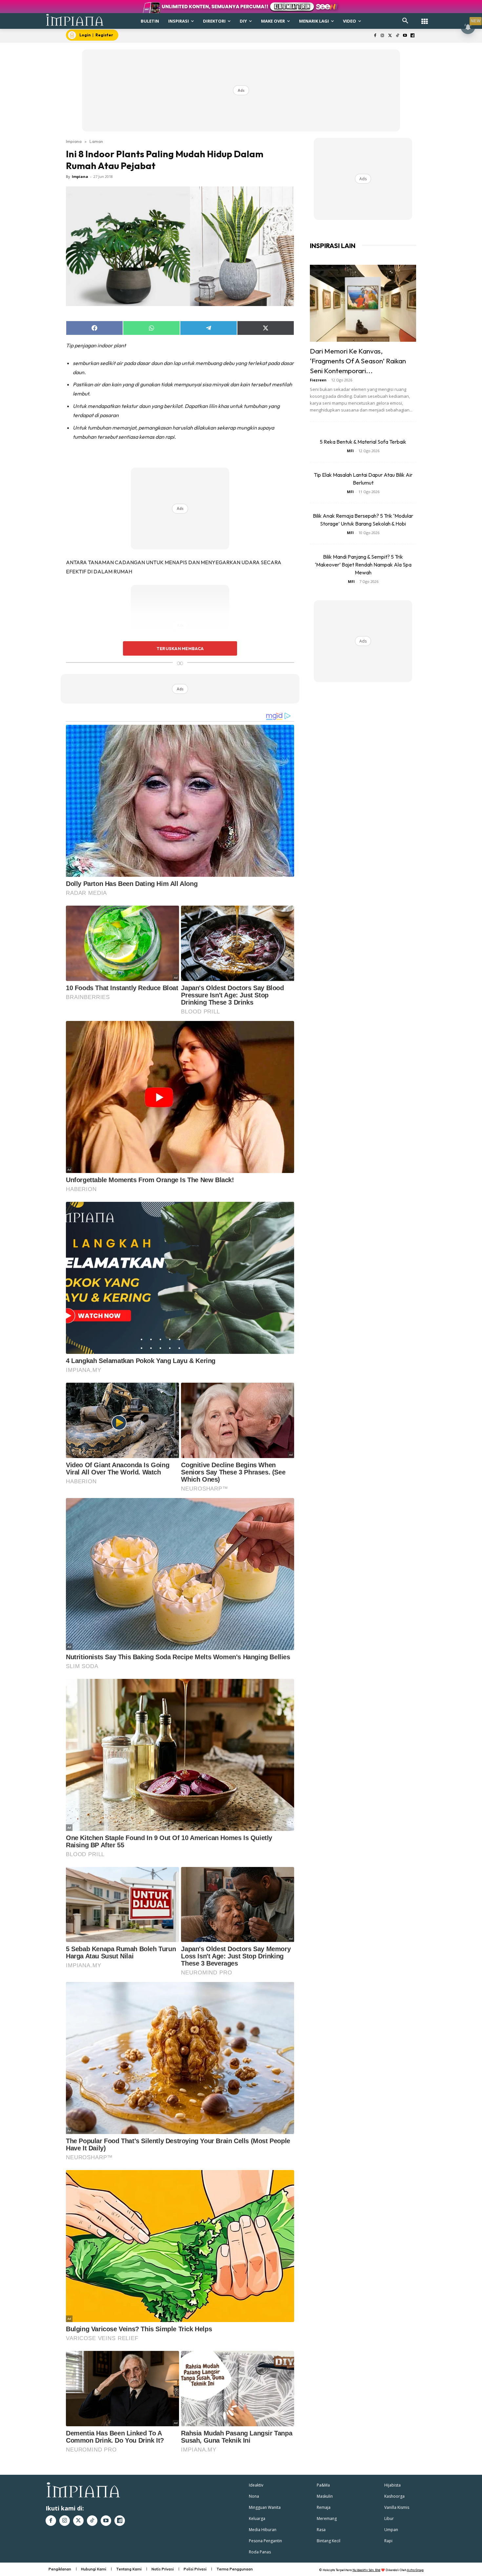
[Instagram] (382, 36)
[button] (405, 21)
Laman (96, 141)
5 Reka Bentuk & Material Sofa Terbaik (363, 442)
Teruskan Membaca (180, 648)
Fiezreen (318, 380)
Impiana (74, 141)
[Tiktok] (398, 36)
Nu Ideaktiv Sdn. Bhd (366, 2570)
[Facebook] (375, 36)
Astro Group (415, 2570)
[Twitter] (390, 36)
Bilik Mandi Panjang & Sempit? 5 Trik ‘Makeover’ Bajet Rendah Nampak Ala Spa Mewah (363, 565)
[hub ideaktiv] (425, 18)
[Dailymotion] (412, 36)
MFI (350, 451)
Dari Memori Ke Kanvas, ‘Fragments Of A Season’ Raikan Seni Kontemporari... (358, 361)
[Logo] (75, 20)
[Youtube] (405, 36)
